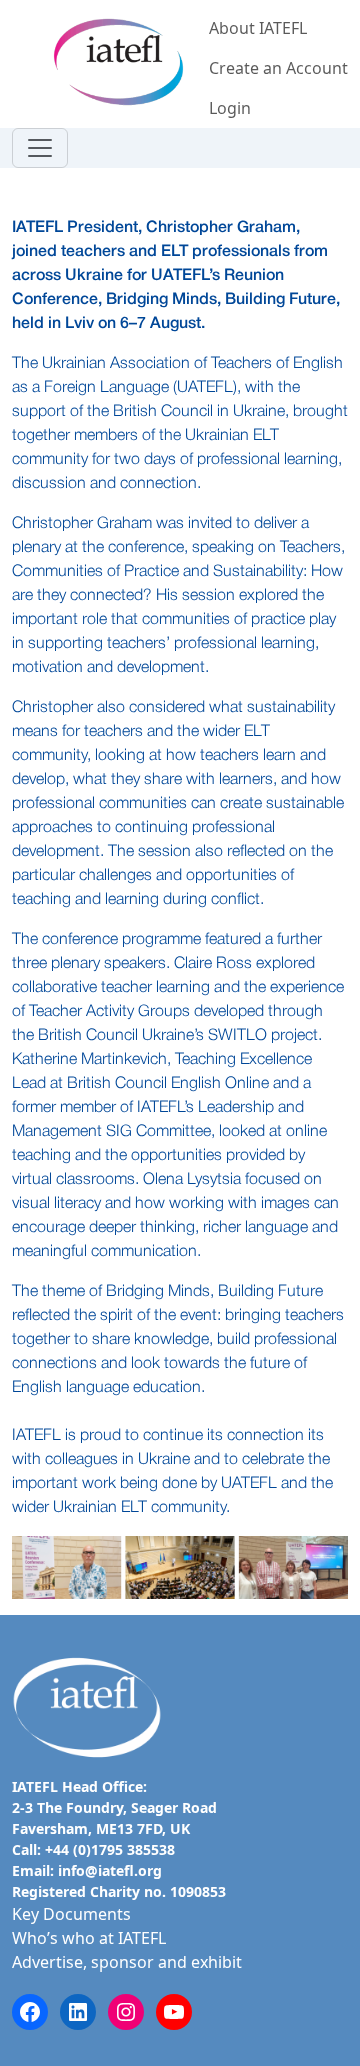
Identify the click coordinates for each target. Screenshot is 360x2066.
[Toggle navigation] (40, 148)
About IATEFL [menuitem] (258, 28)
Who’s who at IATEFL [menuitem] (89, 1938)
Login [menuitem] (230, 108)
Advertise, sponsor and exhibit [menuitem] (127, 1962)
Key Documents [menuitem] (71, 1914)
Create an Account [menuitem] (278, 68)
